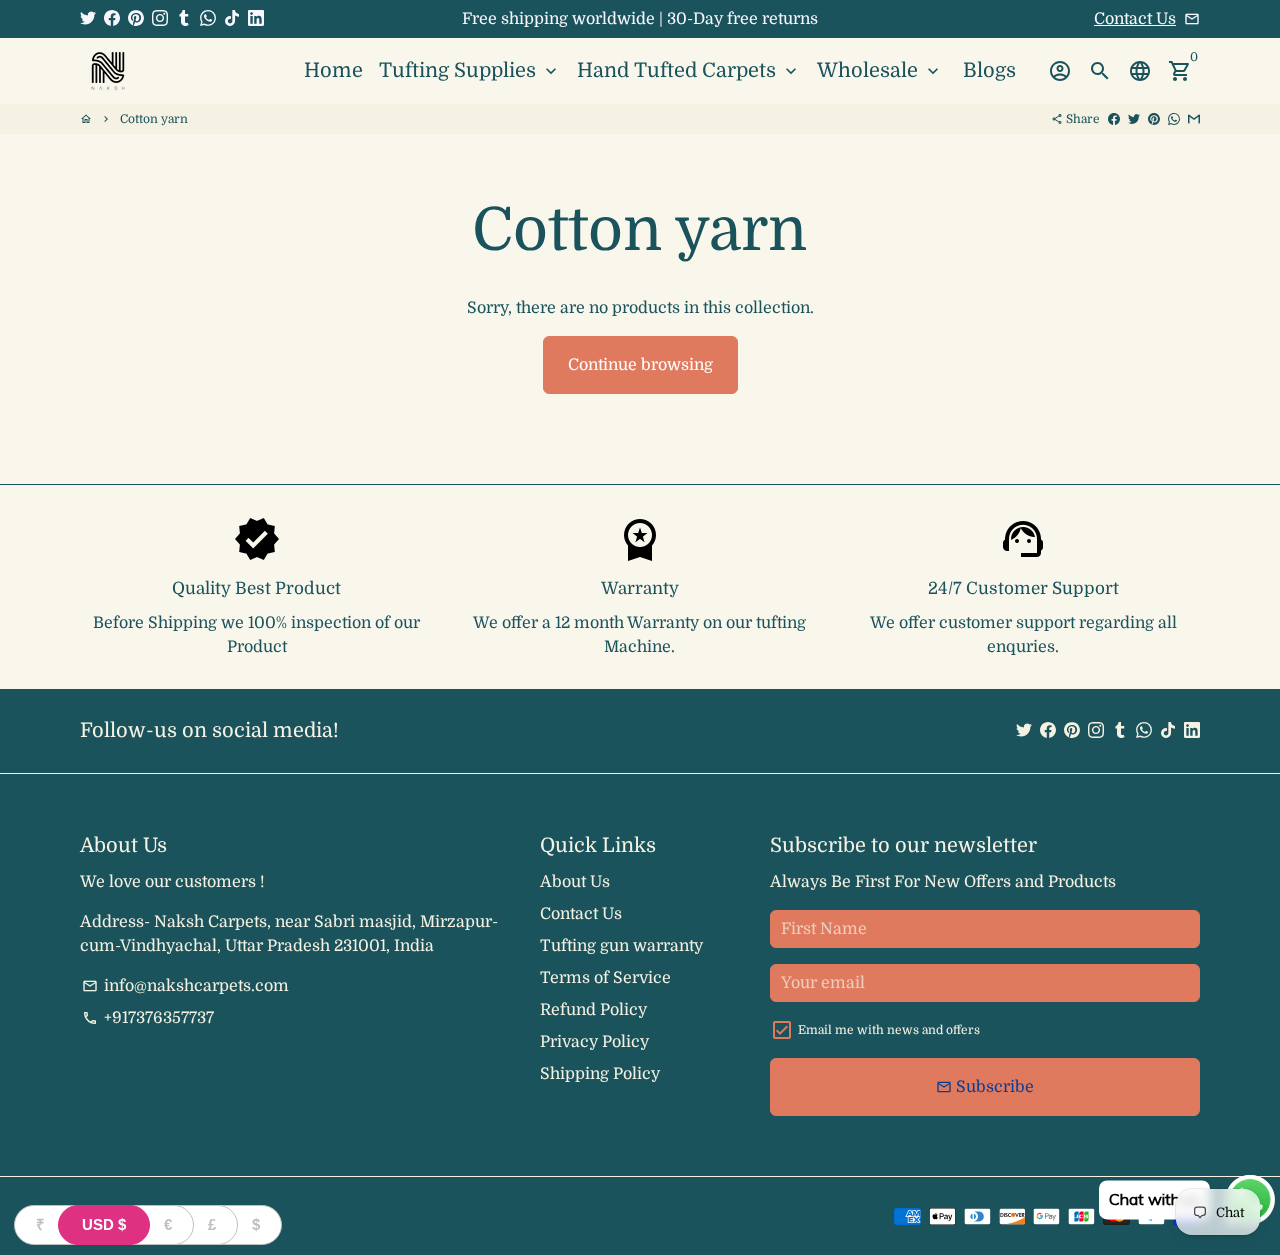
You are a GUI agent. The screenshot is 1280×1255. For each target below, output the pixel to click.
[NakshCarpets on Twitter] (88, 19)
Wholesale (880, 70)
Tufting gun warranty (621, 946)
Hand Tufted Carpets (689, 70)
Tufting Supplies (470, 70)
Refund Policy (593, 1010)
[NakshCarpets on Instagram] (160, 19)
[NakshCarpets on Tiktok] (232, 19)
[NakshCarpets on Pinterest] (136, 19)
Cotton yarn (154, 119)
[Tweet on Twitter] (1134, 119)
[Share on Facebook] (1114, 119)
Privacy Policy (594, 1042)
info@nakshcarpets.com (185, 986)
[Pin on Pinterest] (1154, 119)
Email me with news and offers (889, 1030)
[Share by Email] (1194, 119)
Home (333, 70)
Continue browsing (640, 365)
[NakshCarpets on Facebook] (112, 19)
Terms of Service (605, 978)
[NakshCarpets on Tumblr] (184, 19)
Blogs (989, 70)
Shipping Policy (600, 1074)
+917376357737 (148, 1018)
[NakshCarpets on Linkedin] (256, 19)
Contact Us (1135, 19)
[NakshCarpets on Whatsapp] (208, 19)
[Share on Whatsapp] (1174, 119)
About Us (575, 882)
